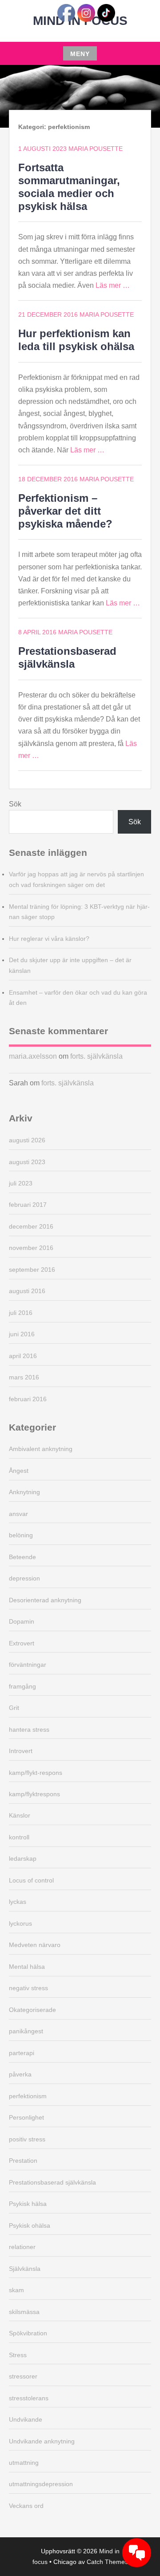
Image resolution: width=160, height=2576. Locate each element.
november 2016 (31, 1248)
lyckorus (20, 1923)
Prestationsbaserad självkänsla (67, 657)
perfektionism (28, 2096)
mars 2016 (24, 1377)
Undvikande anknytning (42, 2441)
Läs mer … (113, 285)
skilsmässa (24, 2312)
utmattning (24, 2463)
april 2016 (23, 1356)
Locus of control (31, 1880)
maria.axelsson (33, 1056)
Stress (18, 2355)
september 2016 (32, 1270)
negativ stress (28, 1988)
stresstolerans (29, 2398)
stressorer (23, 2376)
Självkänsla (25, 2269)
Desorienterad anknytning (45, 1600)
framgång (22, 1686)
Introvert (21, 1751)
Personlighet (26, 2117)
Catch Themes (107, 2562)
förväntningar (28, 1665)
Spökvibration (28, 2333)
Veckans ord (26, 2506)
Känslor (20, 1815)
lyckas (18, 1902)
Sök (15, 804)
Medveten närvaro (35, 1945)
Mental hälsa (27, 1967)
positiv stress (27, 2139)
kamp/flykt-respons (36, 1773)
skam (16, 2290)
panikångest (26, 2031)
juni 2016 (22, 1334)
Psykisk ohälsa (30, 2225)
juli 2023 (21, 1183)
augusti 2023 (27, 1162)
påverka (20, 2074)
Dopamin (22, 1621)
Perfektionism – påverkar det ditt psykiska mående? (65, 511)
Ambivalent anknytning (41, 1449)
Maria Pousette (96, 149)
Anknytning (24, 1492)
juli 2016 (21, 1313)
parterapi (22, 2053)
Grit (14, 1708)
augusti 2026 (27, 1140)
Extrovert (22, 1643)
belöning (21, 1535)
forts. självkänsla (96, 1056)
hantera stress (29, 1729)
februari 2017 (28, 1205)
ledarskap (23, 1858)
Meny (80, 54)
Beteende (22, 1557)
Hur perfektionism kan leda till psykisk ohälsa (76, 340)
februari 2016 (28, 1399)
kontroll (19, 1837)
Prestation (23, 2161)
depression (24, 1578)
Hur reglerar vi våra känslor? (49, 939)
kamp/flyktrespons (34, 1794)
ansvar (18, 1514)
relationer (22, 2247)
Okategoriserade (32, 2010)
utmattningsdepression (41, 2484)
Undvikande (26, 2419)
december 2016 (31, 1226)
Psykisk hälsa (28, 2204)
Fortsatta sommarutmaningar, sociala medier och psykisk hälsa (69, 187)
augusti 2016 (27, 1291)
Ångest (19, 1471)
